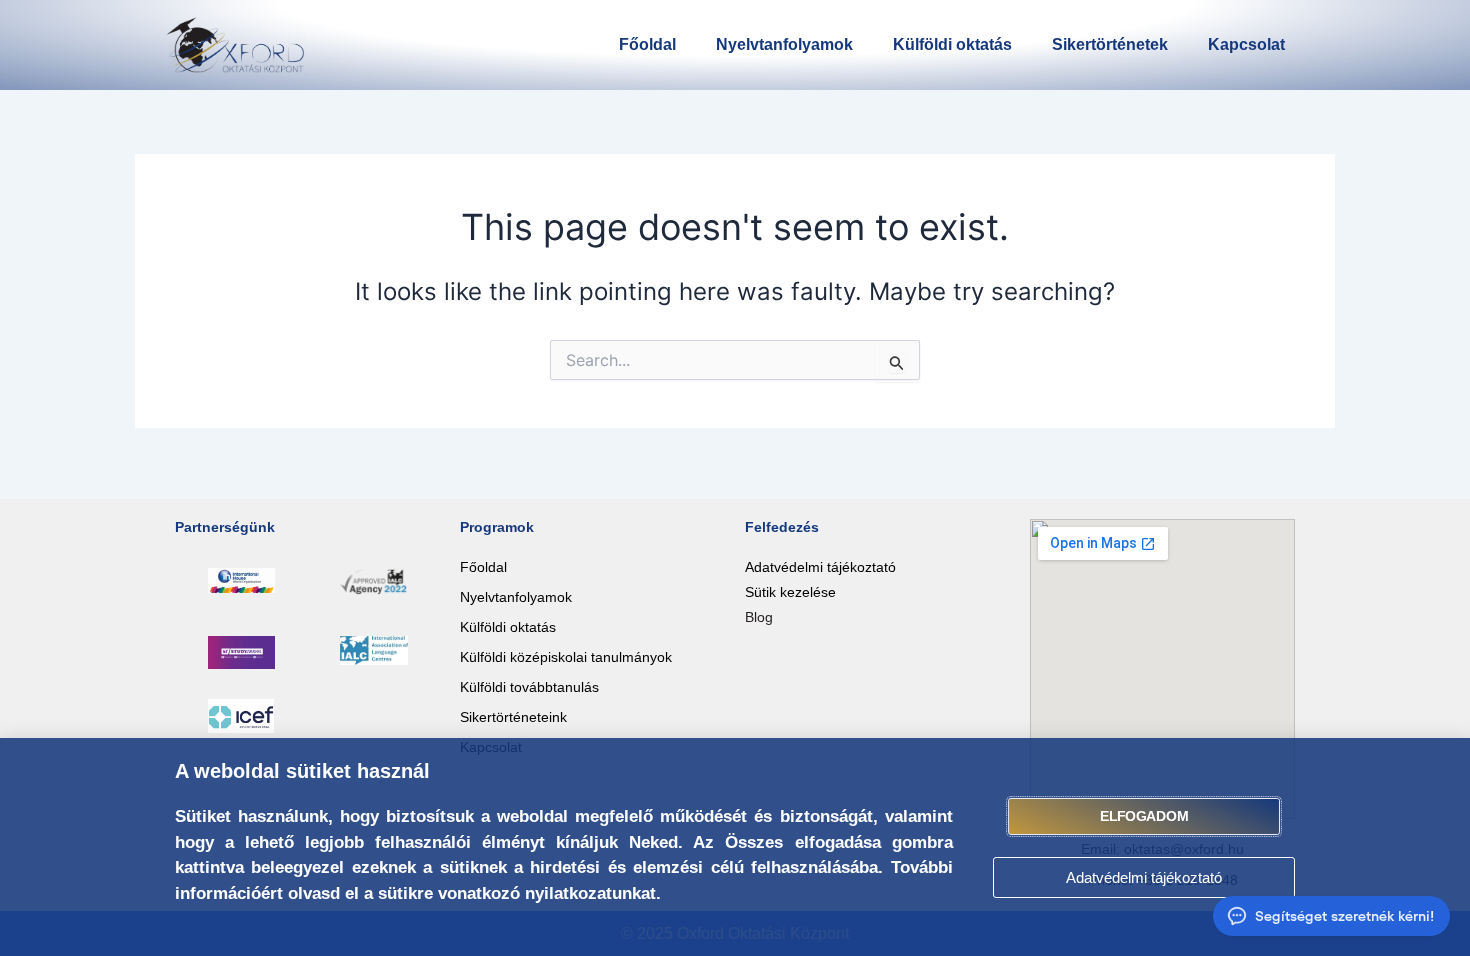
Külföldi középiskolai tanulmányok (566, 657)
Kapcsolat (1246, 44)
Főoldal (647, 44)
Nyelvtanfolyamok (784, 44)
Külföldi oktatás (952, 44)
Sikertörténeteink (513, 717)
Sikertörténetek (1110, 44)
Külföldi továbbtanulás (529, 687)
